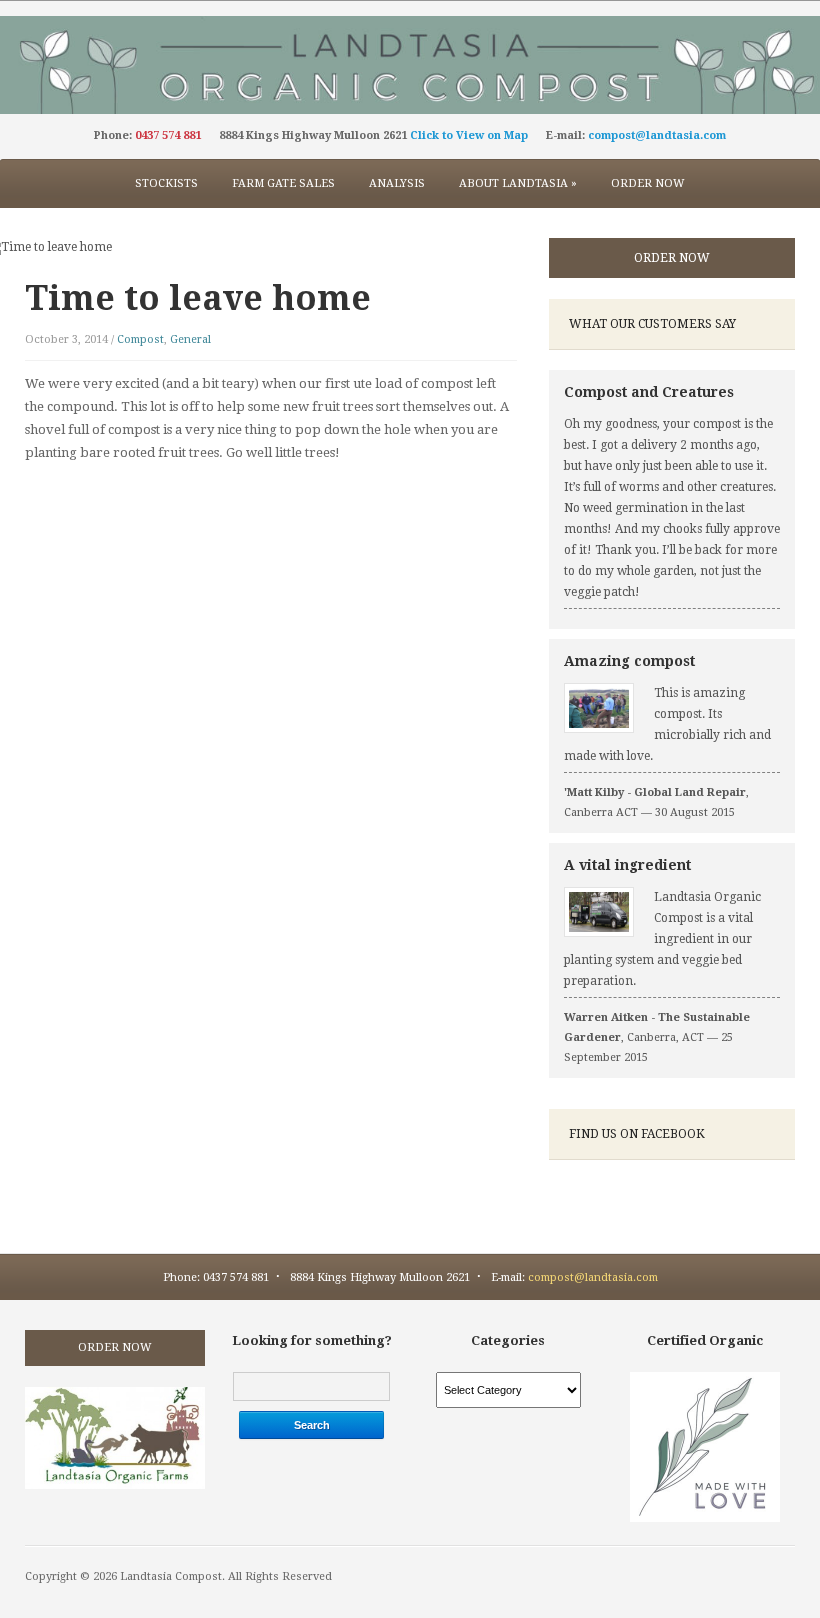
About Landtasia (518, 183)
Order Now (648, 183)
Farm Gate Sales (283, 183)
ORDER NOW (672, 258)
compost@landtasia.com (657, 135)
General (190, 339)
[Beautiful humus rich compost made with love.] (410, 64)
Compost (140, 339)
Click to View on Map (469, 135)
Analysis (397, 183)
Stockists (166, 183)
